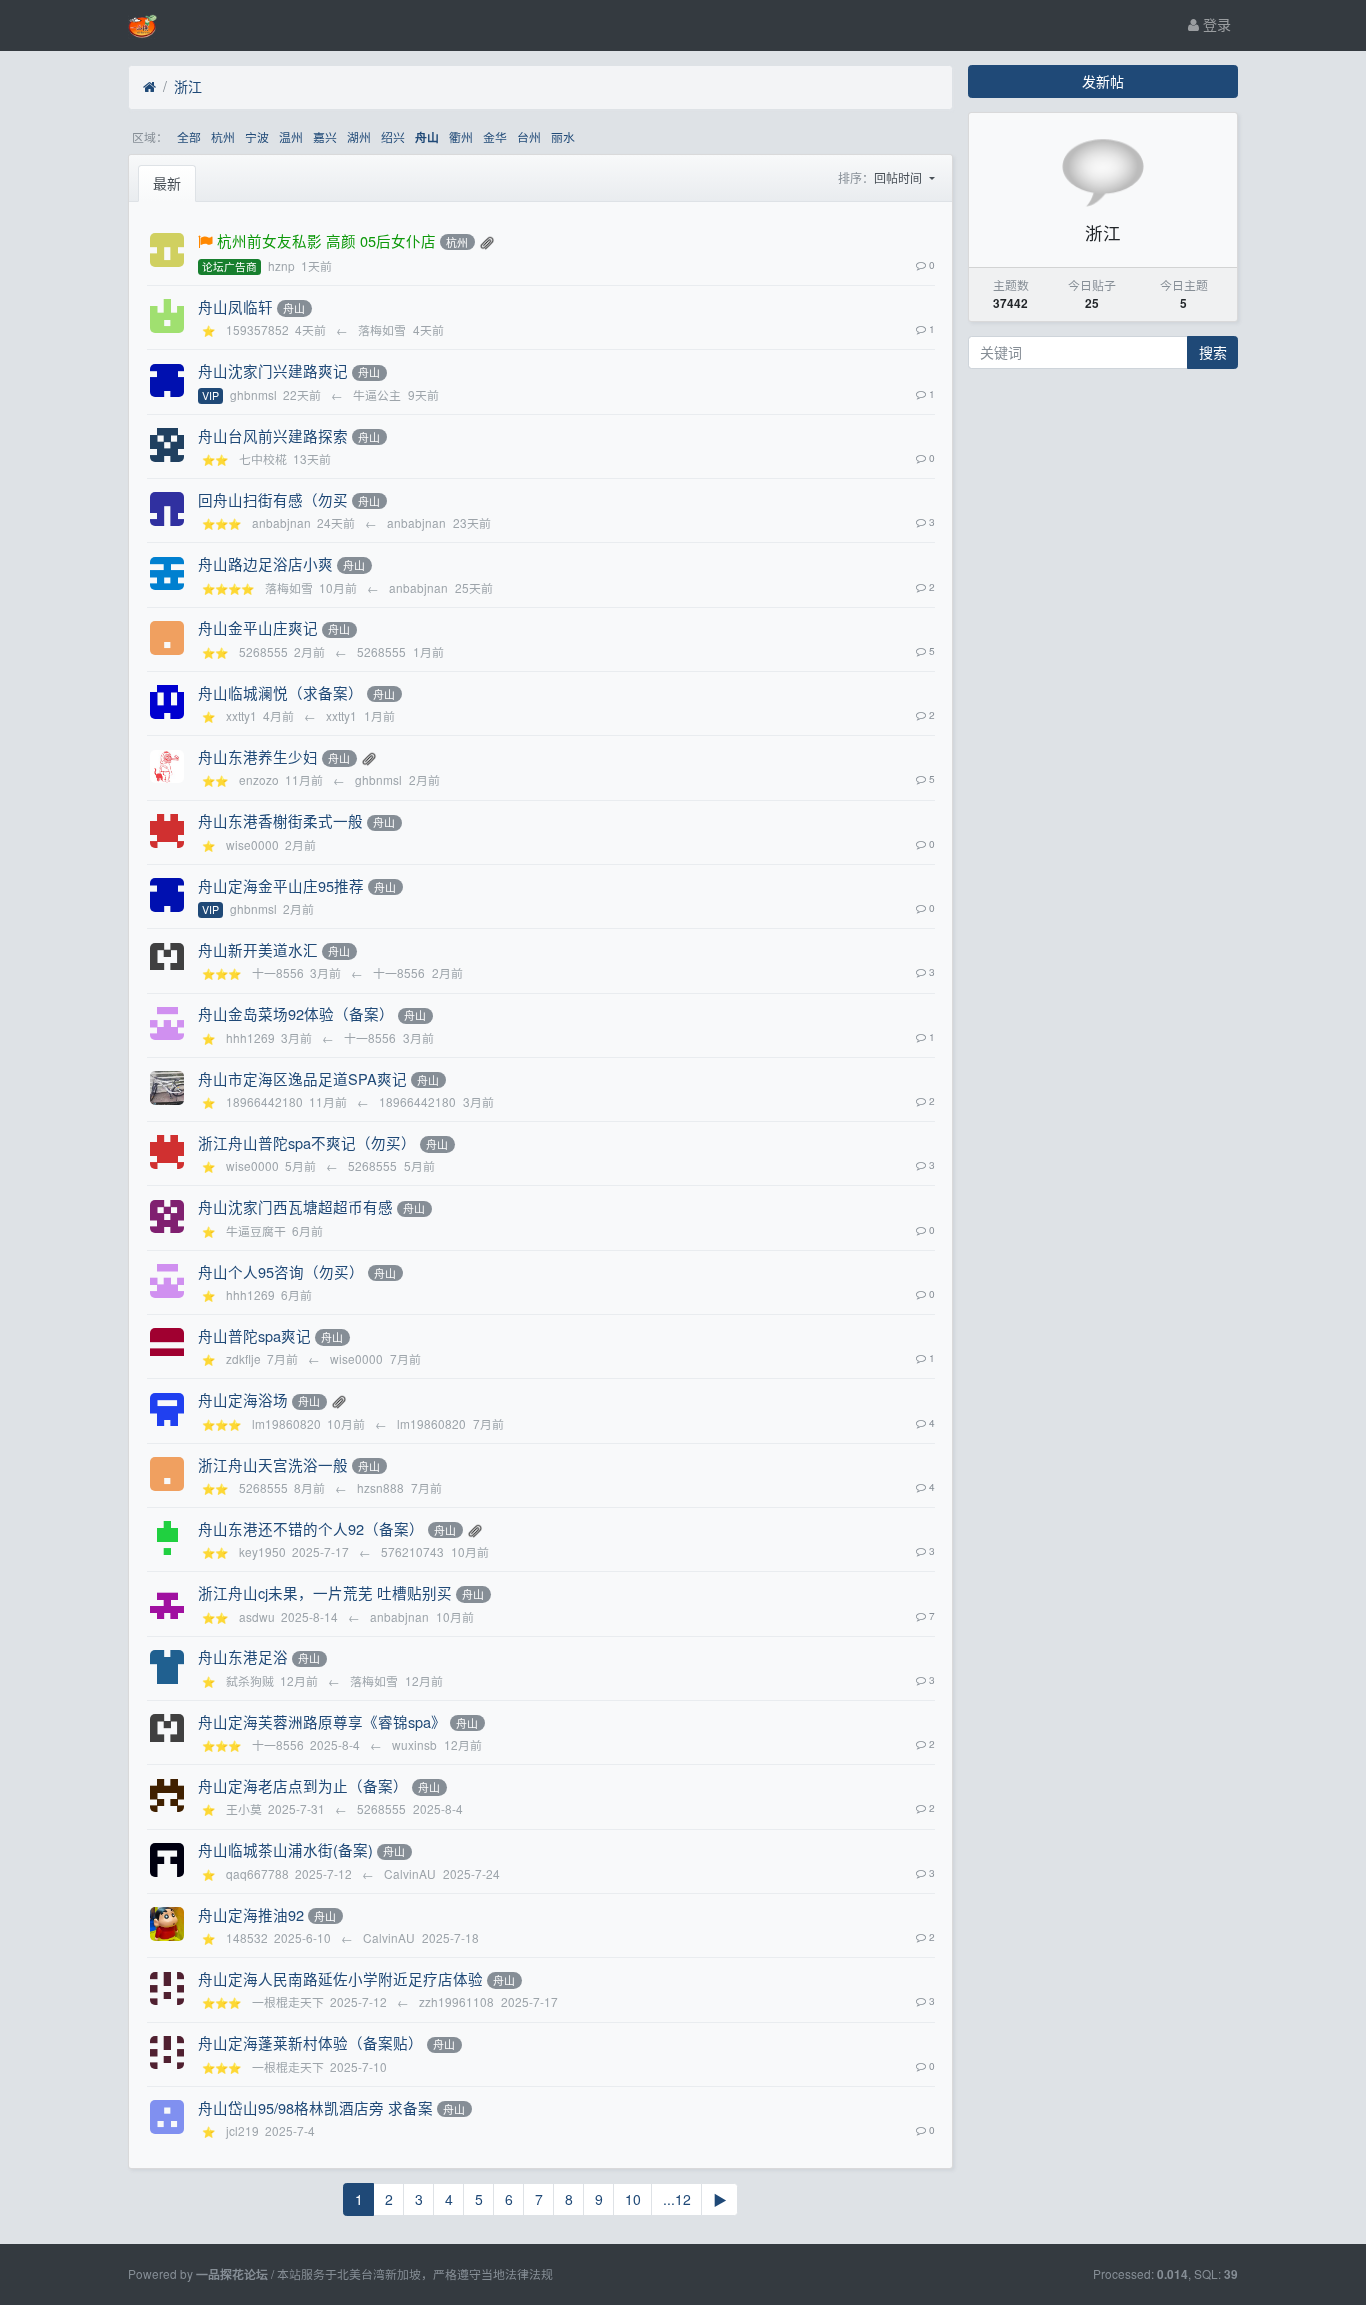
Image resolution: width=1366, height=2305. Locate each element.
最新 (167, 183)
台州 (529, 136)
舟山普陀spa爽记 (254, 1335)
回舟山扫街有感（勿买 (273, 499)
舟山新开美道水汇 (258, 949)
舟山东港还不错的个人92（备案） (311, 1528)
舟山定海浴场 (243, 1399)
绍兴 (393, 136)
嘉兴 (325, 136)
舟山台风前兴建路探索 (273, 435)
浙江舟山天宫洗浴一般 (273, 1464)
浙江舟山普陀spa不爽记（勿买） (307, 1142)
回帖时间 (899, 177)
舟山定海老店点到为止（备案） (303, 1785)
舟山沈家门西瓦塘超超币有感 (295, 1206)
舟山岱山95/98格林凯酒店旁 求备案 (315, 2107)
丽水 (563, 136)
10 (633, 2199)
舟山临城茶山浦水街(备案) (285, 1849)
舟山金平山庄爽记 (258, 627)
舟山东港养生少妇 (258, 756)
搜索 (1213, 352)
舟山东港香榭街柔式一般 (280, 820)
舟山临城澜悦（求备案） (280, 692)
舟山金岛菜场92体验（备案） (296, 1013)
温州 (291, 136)
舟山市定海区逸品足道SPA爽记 (302, 1078)
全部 (189, 136)
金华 (495, 136)
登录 (1215, 24)
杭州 (223, 136)
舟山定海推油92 (251, 1914)
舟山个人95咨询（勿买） (281, 1271)
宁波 (257, 136)
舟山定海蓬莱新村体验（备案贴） (310, 2042)
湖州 (359, 136)
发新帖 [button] (1103, 81)
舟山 (427, 137)
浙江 (188, 86)
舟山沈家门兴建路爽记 (273, 370)
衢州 (461, 136)
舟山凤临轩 (235, 306)
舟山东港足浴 (243, 1656)
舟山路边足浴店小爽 (265, 563)
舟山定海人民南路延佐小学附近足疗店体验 (340, 1978)
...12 (677, 2199)
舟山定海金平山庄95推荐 (281, 885)
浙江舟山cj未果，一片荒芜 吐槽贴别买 (325, 1592)
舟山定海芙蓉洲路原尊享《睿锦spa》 (322, 1721)
